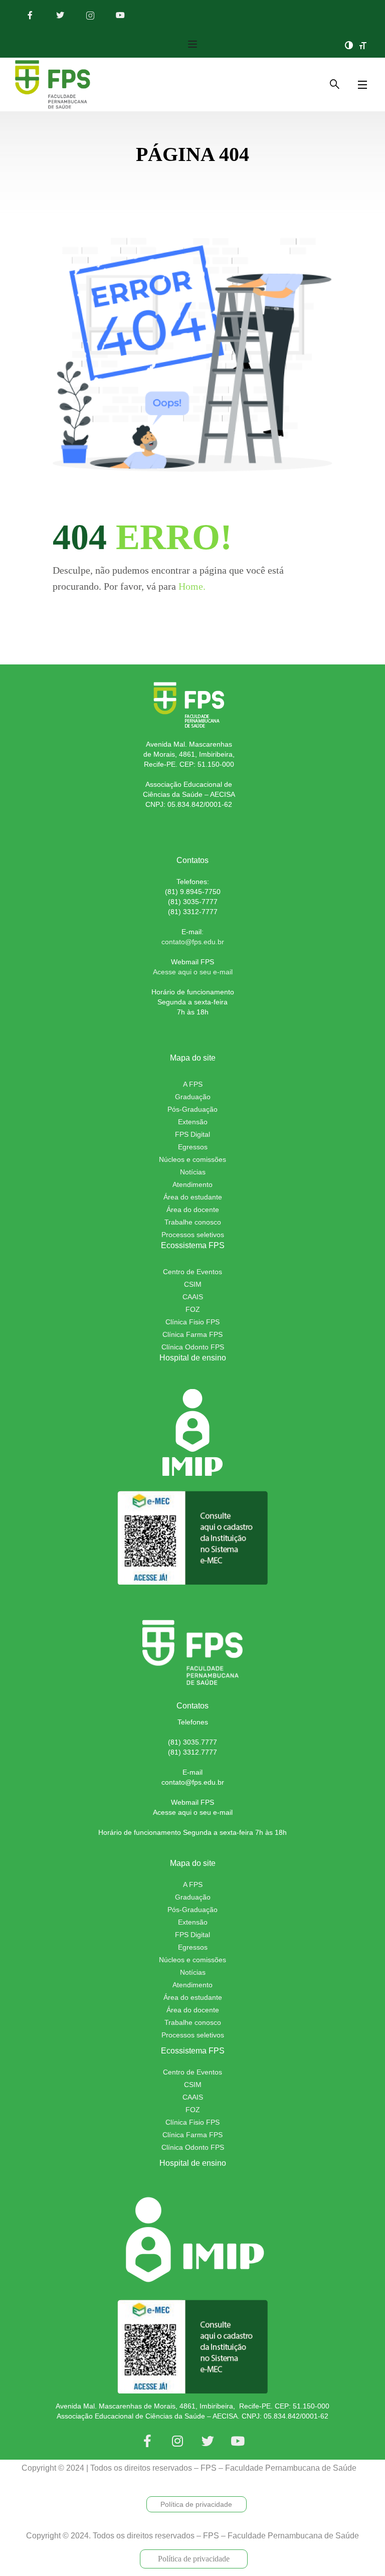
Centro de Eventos (192, 1272)
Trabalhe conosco (193, 1222)
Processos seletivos (193, 1235)
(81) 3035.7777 (192, 1742)
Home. (192, 586)
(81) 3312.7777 (192, 1752)
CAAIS (193, 2097)
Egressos (193, 1147)
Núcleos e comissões (192, 1159)
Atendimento (192, 1184)
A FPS (193, 1084)
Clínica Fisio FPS (192, 1322)
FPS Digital (192, 1134)
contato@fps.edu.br (193, 1782)
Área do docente (193, 1210)
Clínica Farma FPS (192, 1334)
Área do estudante (193, 1197)
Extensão (193, 1122)
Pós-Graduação (192, 1109)
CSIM (193, 1284)
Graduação (193, 1097)
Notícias (193, 1172)
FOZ (193, 1309)
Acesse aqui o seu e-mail (193, 972)
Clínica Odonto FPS (193, 1347)
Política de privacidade (196, 2504)
